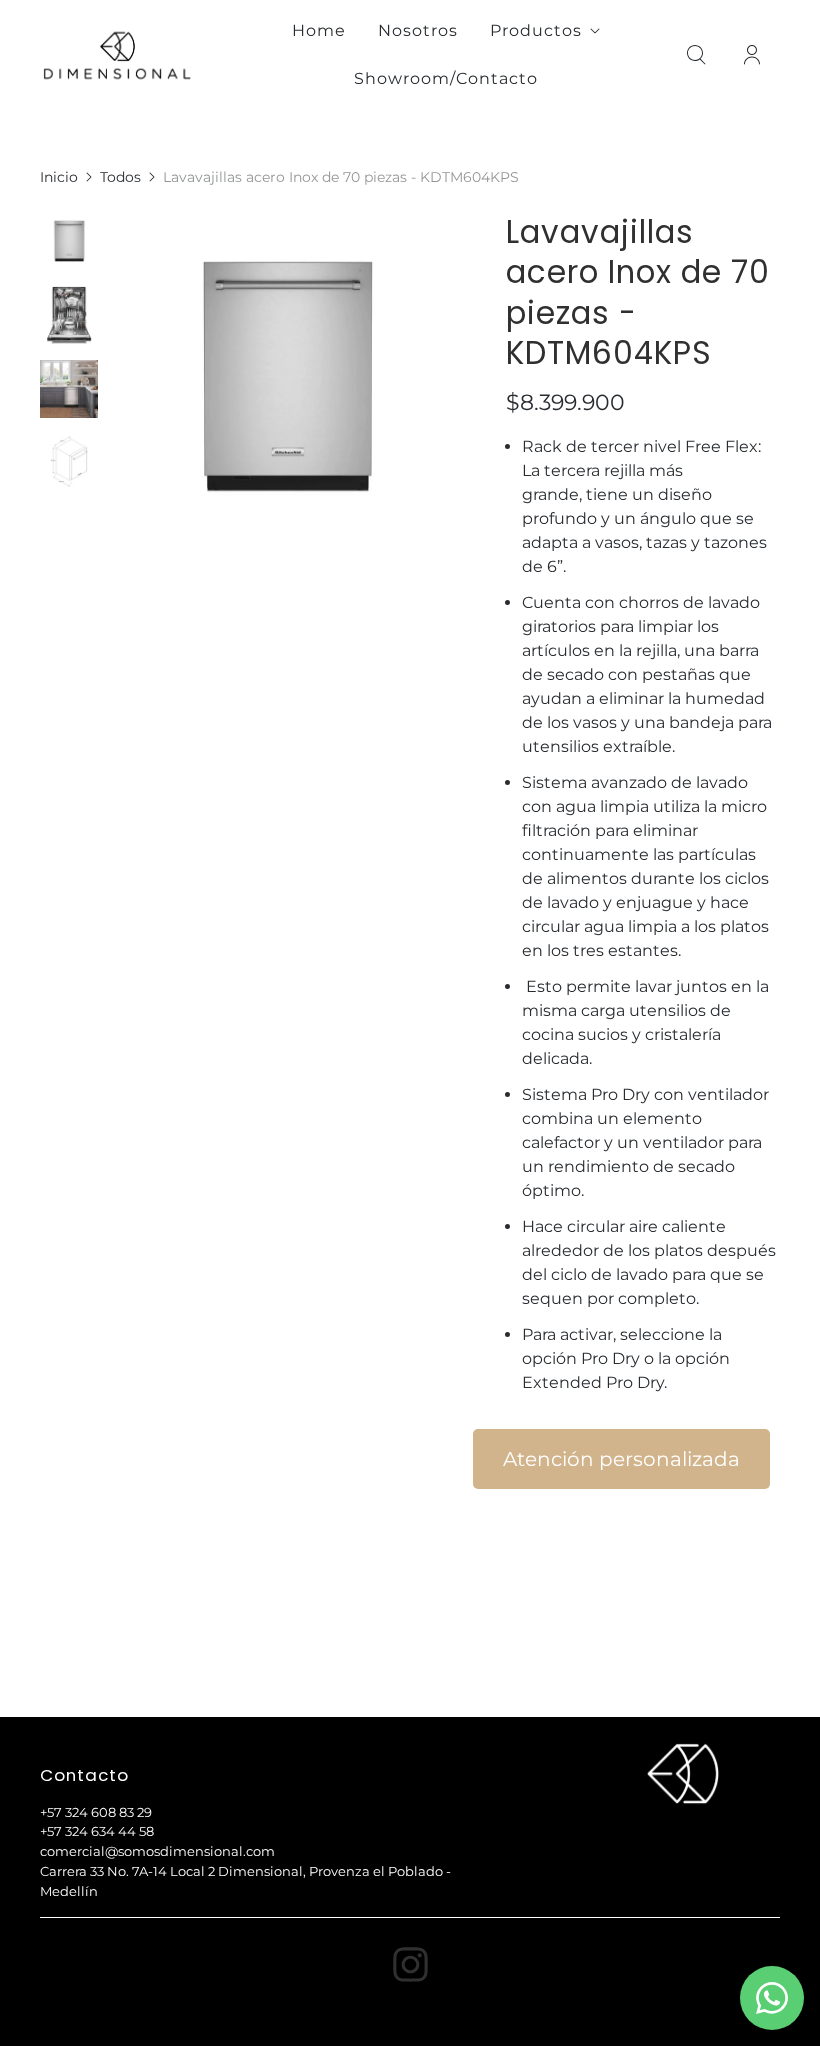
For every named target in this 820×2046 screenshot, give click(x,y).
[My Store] (117, 55)
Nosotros (418, 30)
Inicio (59, 177)
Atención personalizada (621, 1459)
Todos (120, 177)
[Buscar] (696, 55)
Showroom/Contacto (446, 78)
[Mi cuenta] (752, 55)
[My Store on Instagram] (410, 1964)
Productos (536, 30)
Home (319, 30)
